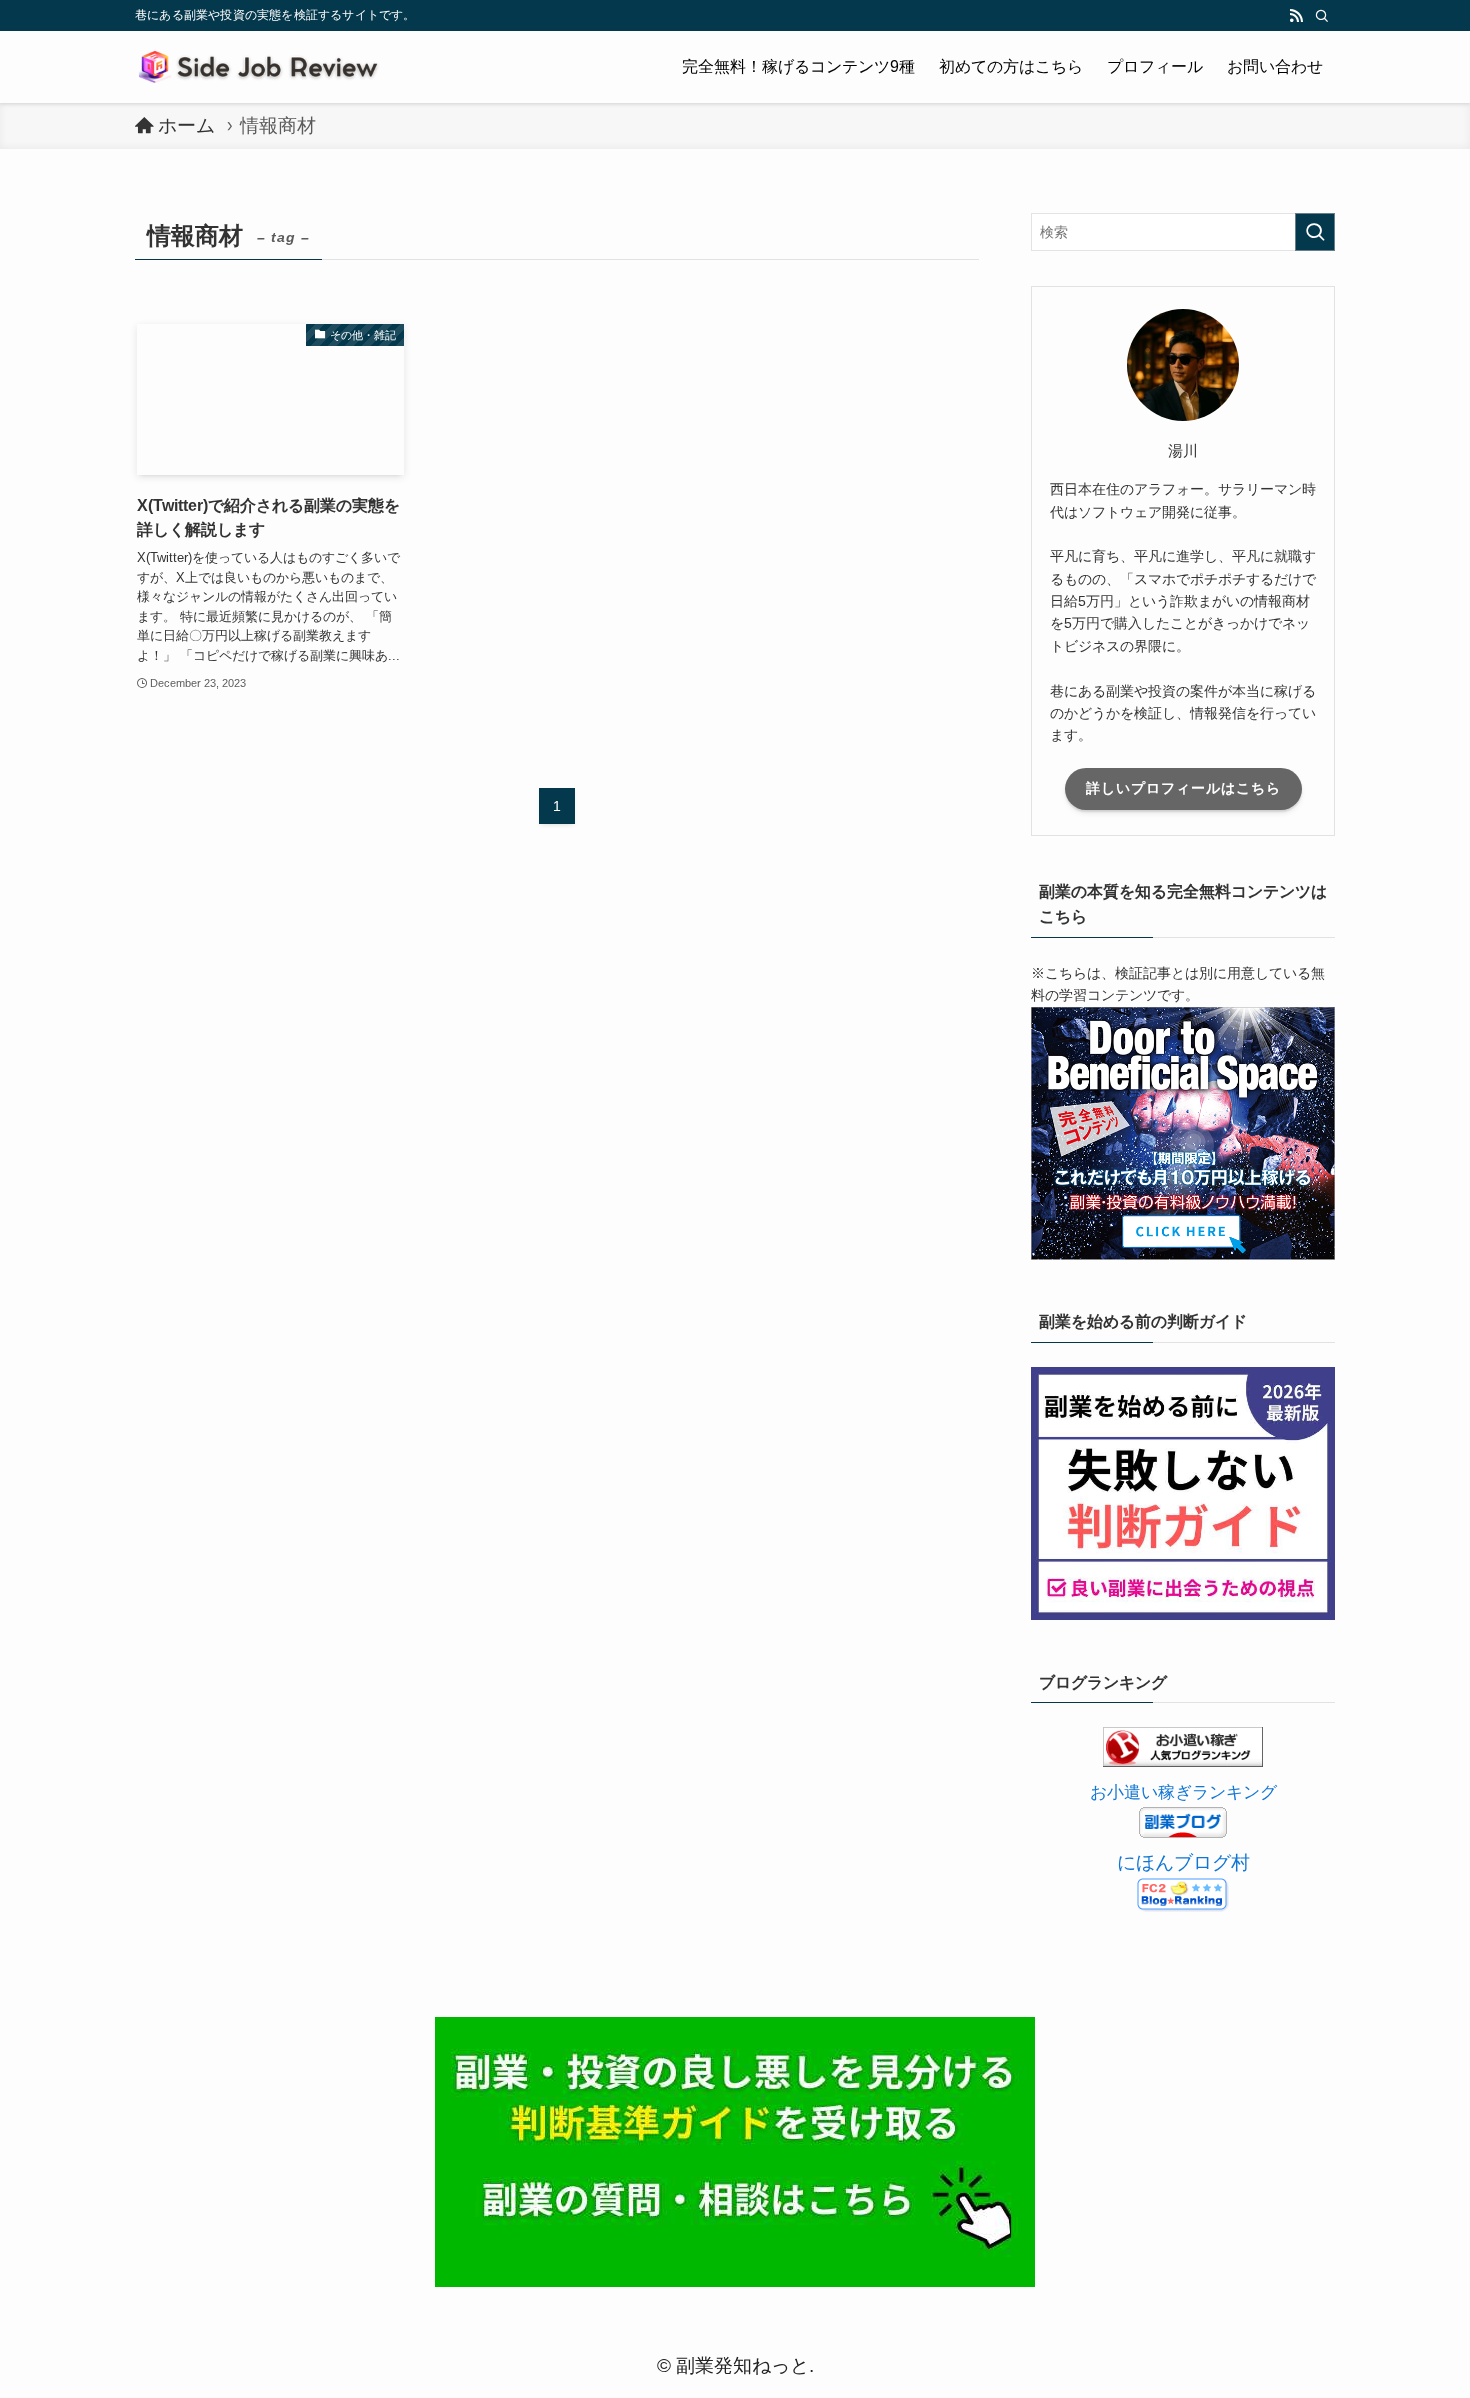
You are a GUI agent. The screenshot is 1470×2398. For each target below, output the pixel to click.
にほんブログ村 (1183, 1862)
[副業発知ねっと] (261, 67)
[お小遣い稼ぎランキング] (1183, 1760)
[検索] (1322, 16)
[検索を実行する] (1315, 232)
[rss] (1296, 16)
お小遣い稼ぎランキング (1183, 1792)
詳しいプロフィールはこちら (1183, 788)
